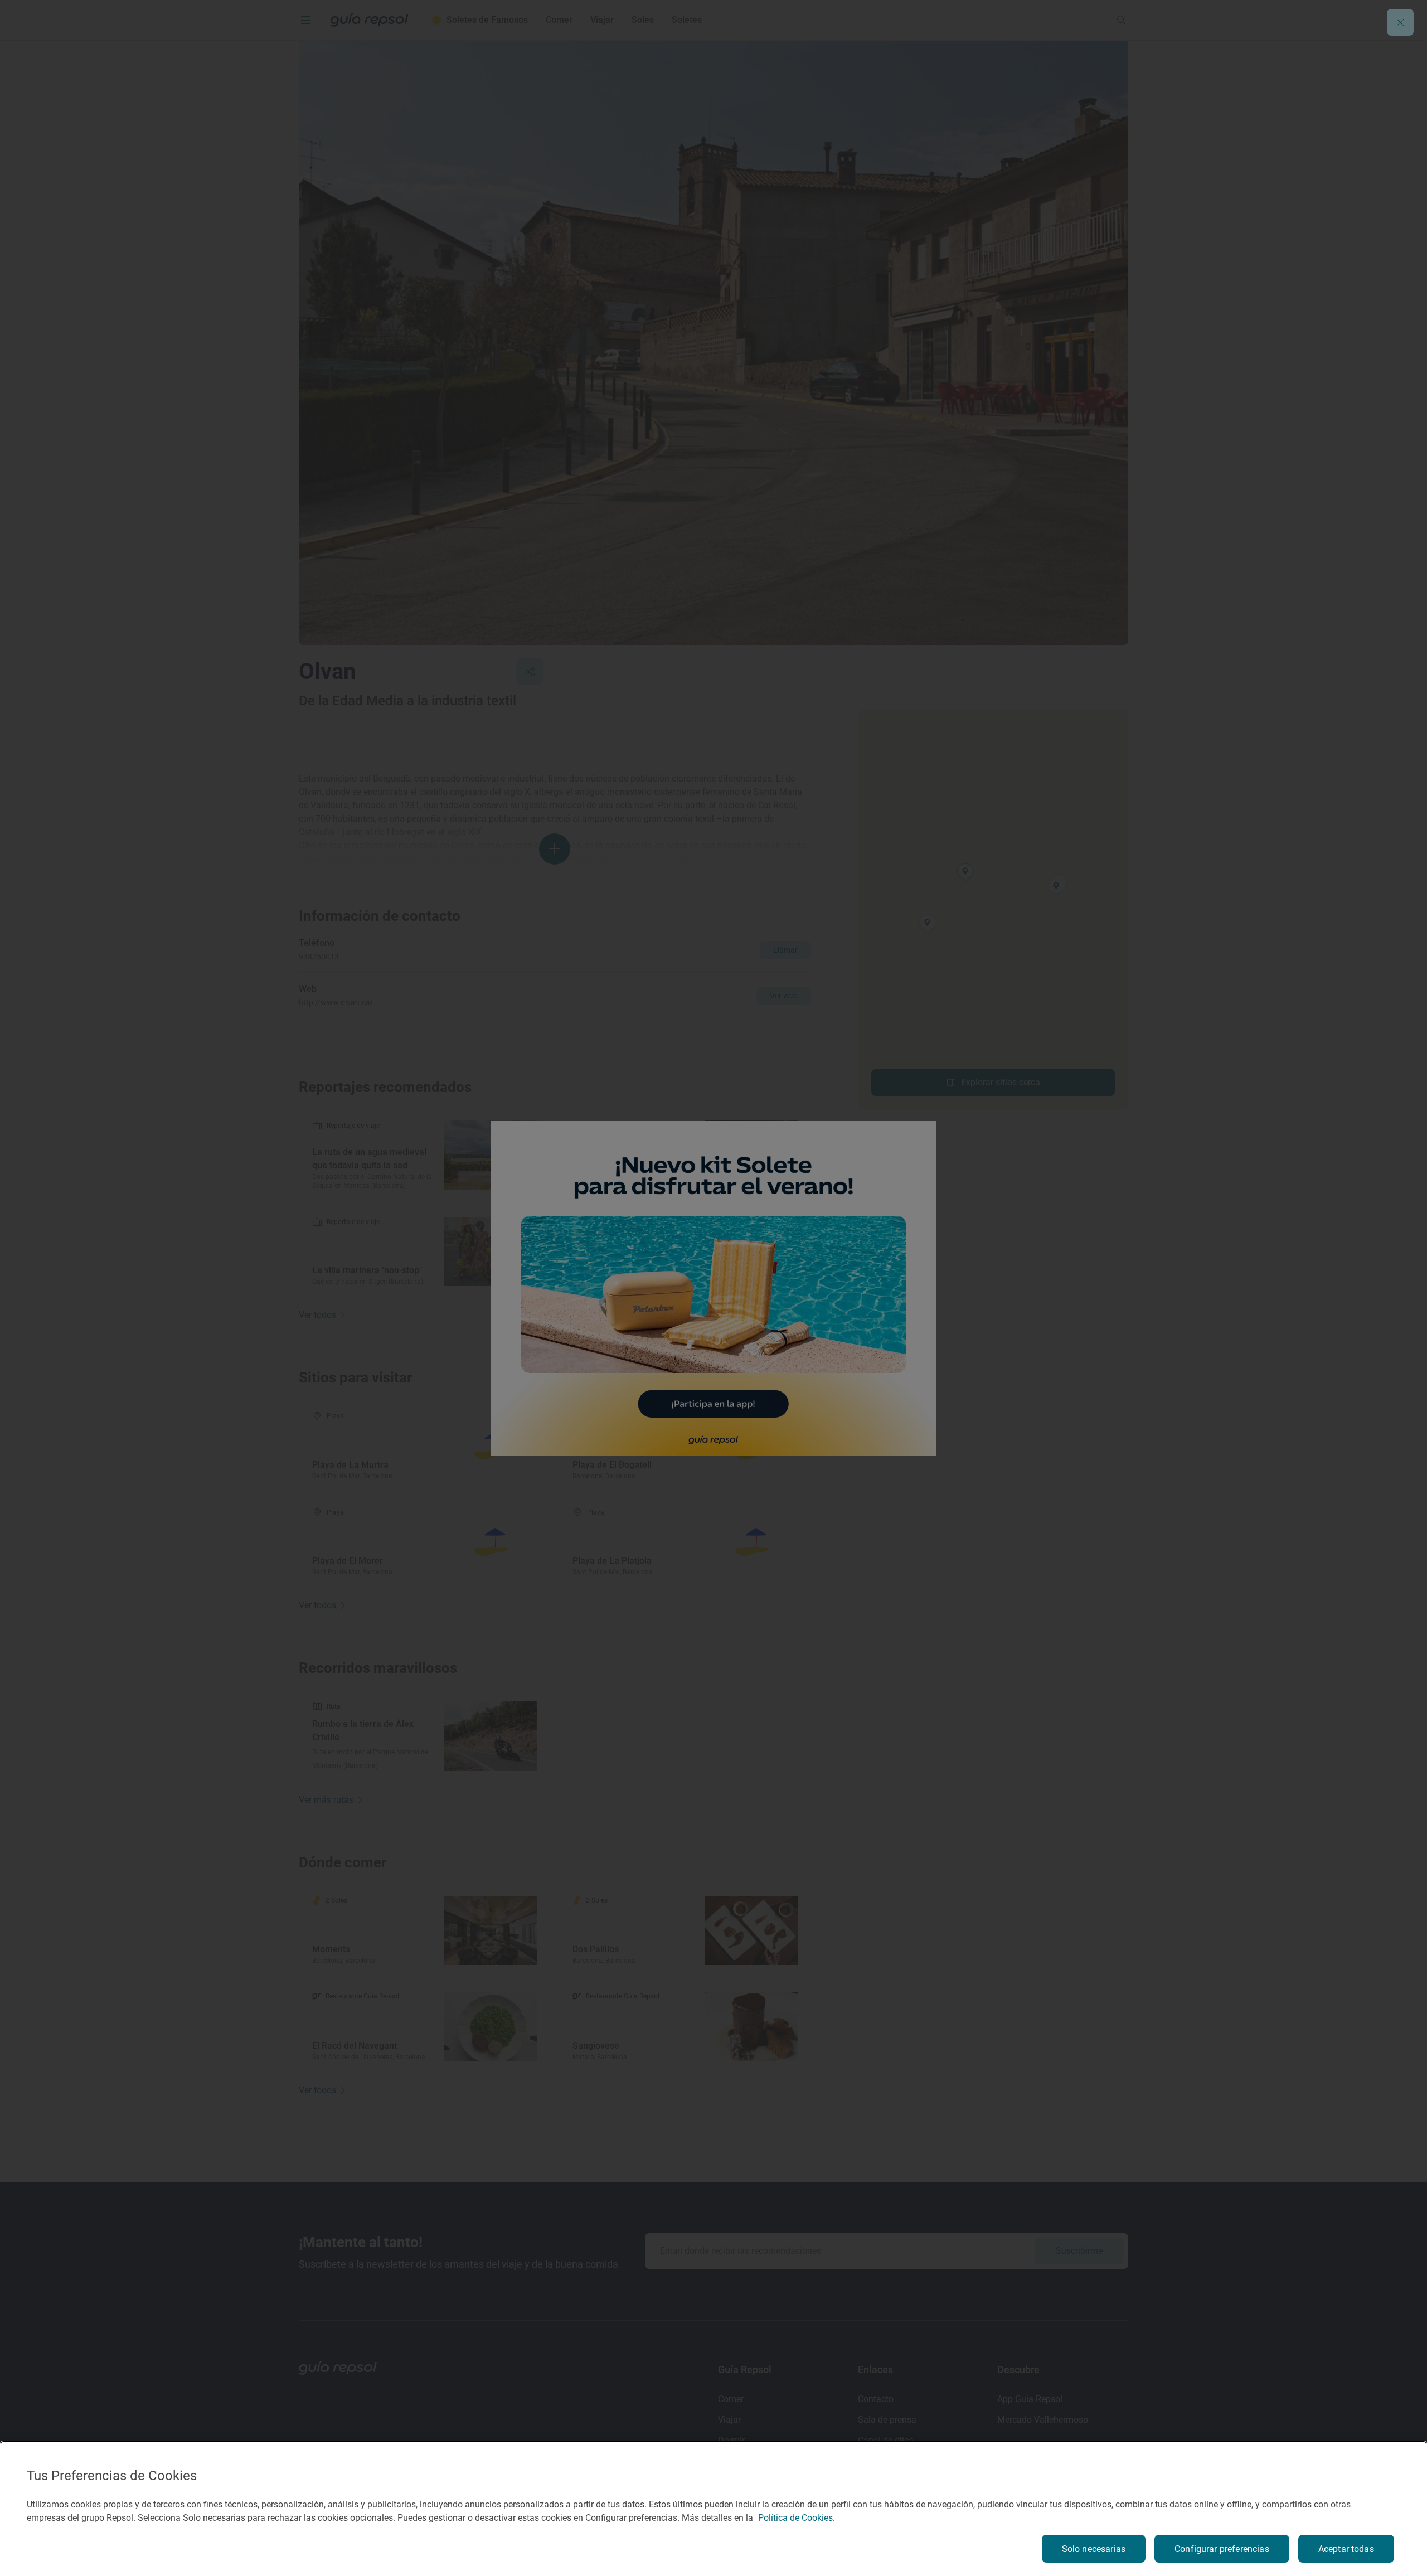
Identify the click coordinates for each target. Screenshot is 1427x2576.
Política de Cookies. (797, 2518)
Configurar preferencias (1222, 2549)
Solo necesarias (1094, 2549)
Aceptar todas (1346, 2549)
